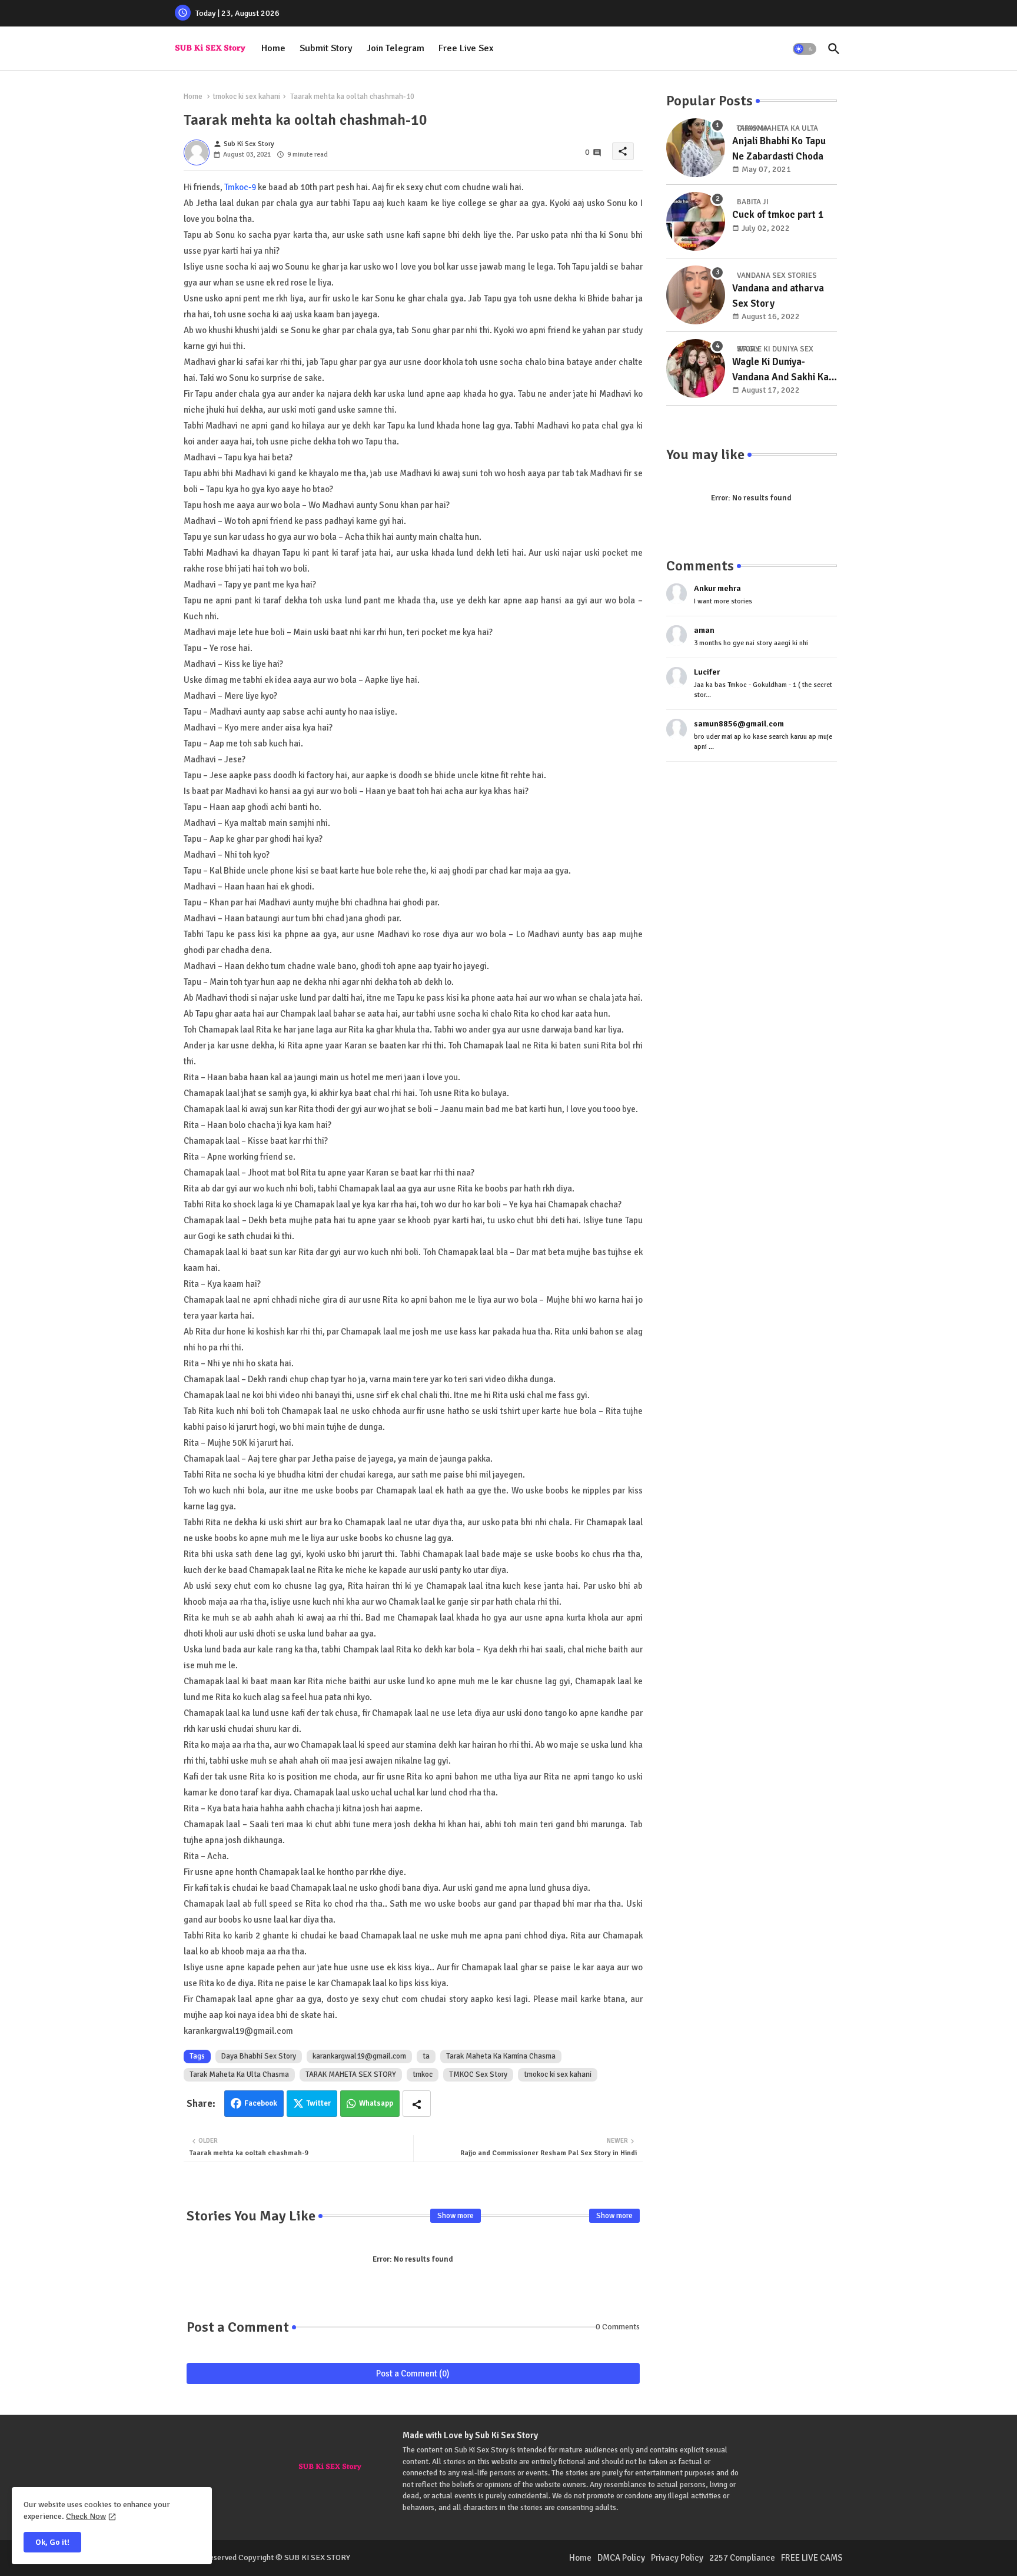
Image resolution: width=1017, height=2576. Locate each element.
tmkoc (423, 2074)
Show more (456, 2216)
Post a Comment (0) (413, 2373)
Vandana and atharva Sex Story (778, 296)
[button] (805, 49)
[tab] (273, 49)
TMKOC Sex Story (478, 2074)
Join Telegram (395, 48)
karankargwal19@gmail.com (359, 2056)
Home (273, 48)
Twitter (319, 2103)
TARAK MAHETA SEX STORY (351, 2074)
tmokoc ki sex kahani (246, 97)
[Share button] (417, 2104)
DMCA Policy (621, 2558)
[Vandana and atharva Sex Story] (696, 295)
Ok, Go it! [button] (52, 2542)
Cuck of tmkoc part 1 (778, 215)
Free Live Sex (466, 48)
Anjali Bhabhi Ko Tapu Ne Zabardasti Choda (779, 149)
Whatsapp (376, 2103)
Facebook (261, 2103)
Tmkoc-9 (240, 187)
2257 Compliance (742, 2558)
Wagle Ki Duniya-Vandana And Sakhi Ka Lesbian (780, 370)
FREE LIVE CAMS (812, 2558)
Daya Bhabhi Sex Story (259, 2056)
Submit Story (326, 48)
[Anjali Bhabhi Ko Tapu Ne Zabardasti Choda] (696, 148)
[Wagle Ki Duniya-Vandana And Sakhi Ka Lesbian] (696, 369)
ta (426, 2056)
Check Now (86, 2516)
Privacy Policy (677, 2558)
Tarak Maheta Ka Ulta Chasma (239, 2074)
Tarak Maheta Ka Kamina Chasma (501, 2056)
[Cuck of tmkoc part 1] (696, 221)
